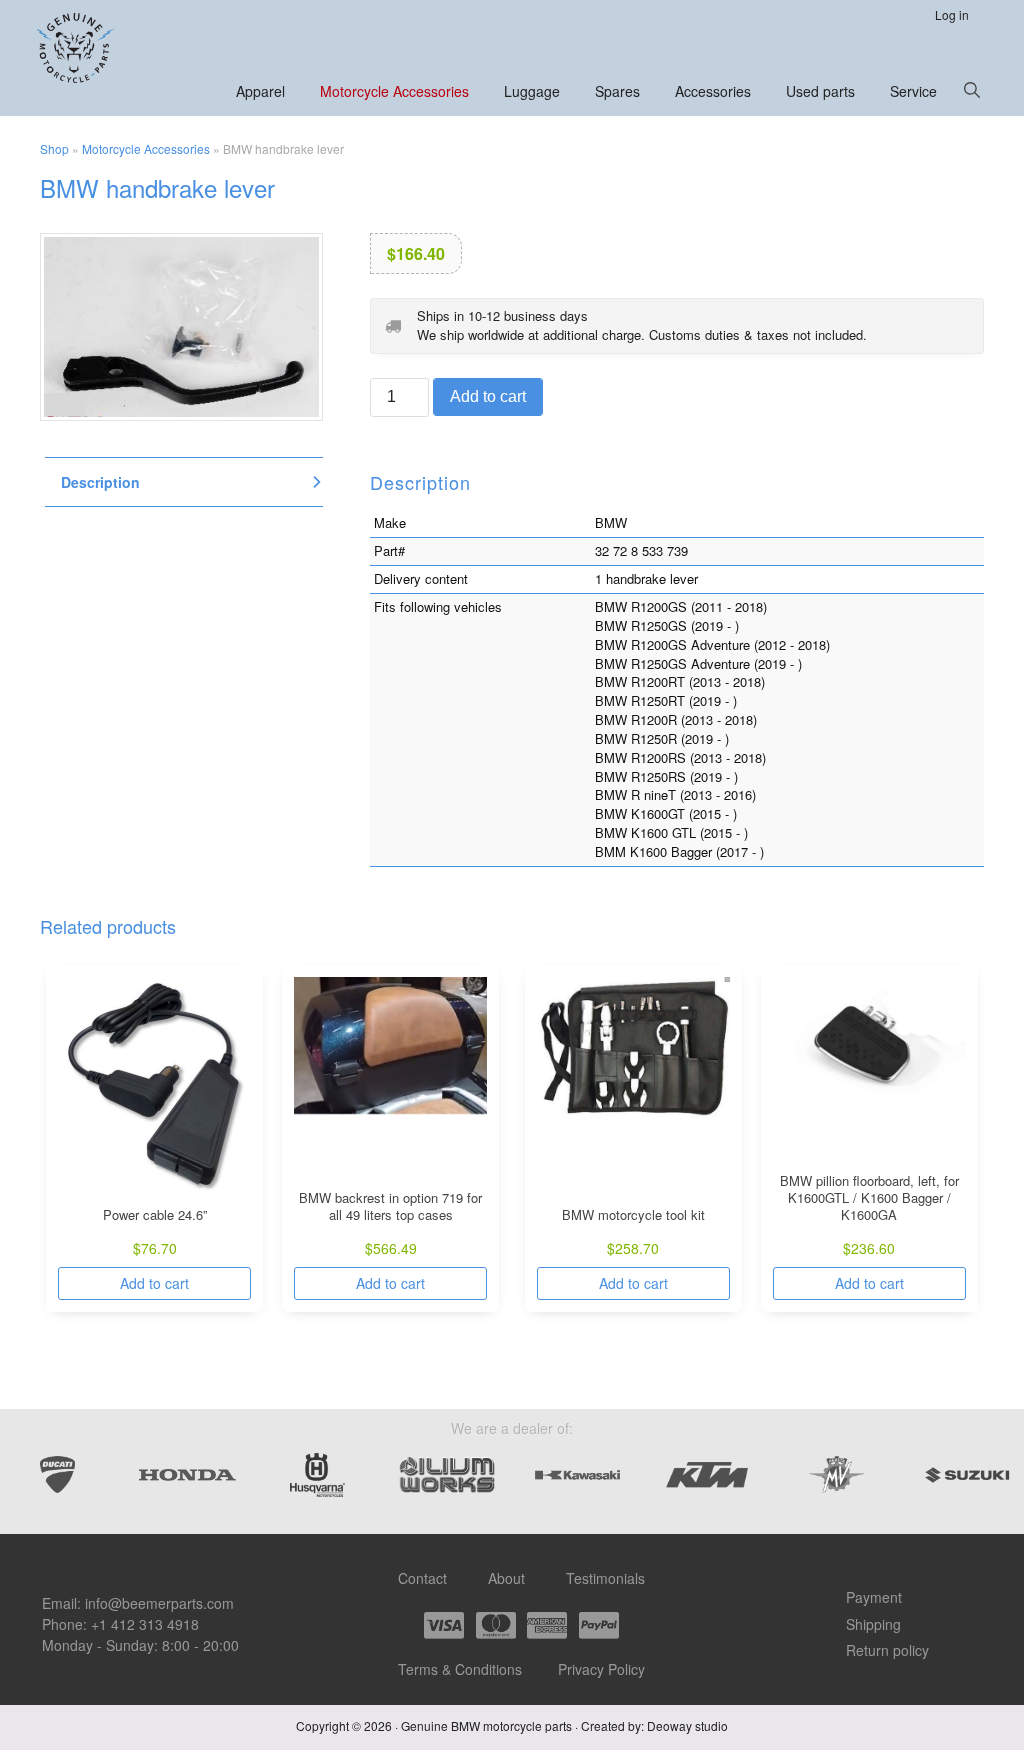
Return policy (887, 1650)
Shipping (873, 1624)
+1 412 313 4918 (145, 1624)
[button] (972, 90)
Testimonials (605, 1578)
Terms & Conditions (460, 1669)
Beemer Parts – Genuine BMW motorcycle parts (77, 48)
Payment (874, 1597)
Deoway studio (687, 1725)
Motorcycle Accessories (146, 148)
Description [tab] (100, 482)
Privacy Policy (601, 1669)
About (506, 1578)
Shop (54, 148)
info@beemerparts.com (159, 1603)
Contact (422, 1578)
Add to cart (488, 396)
